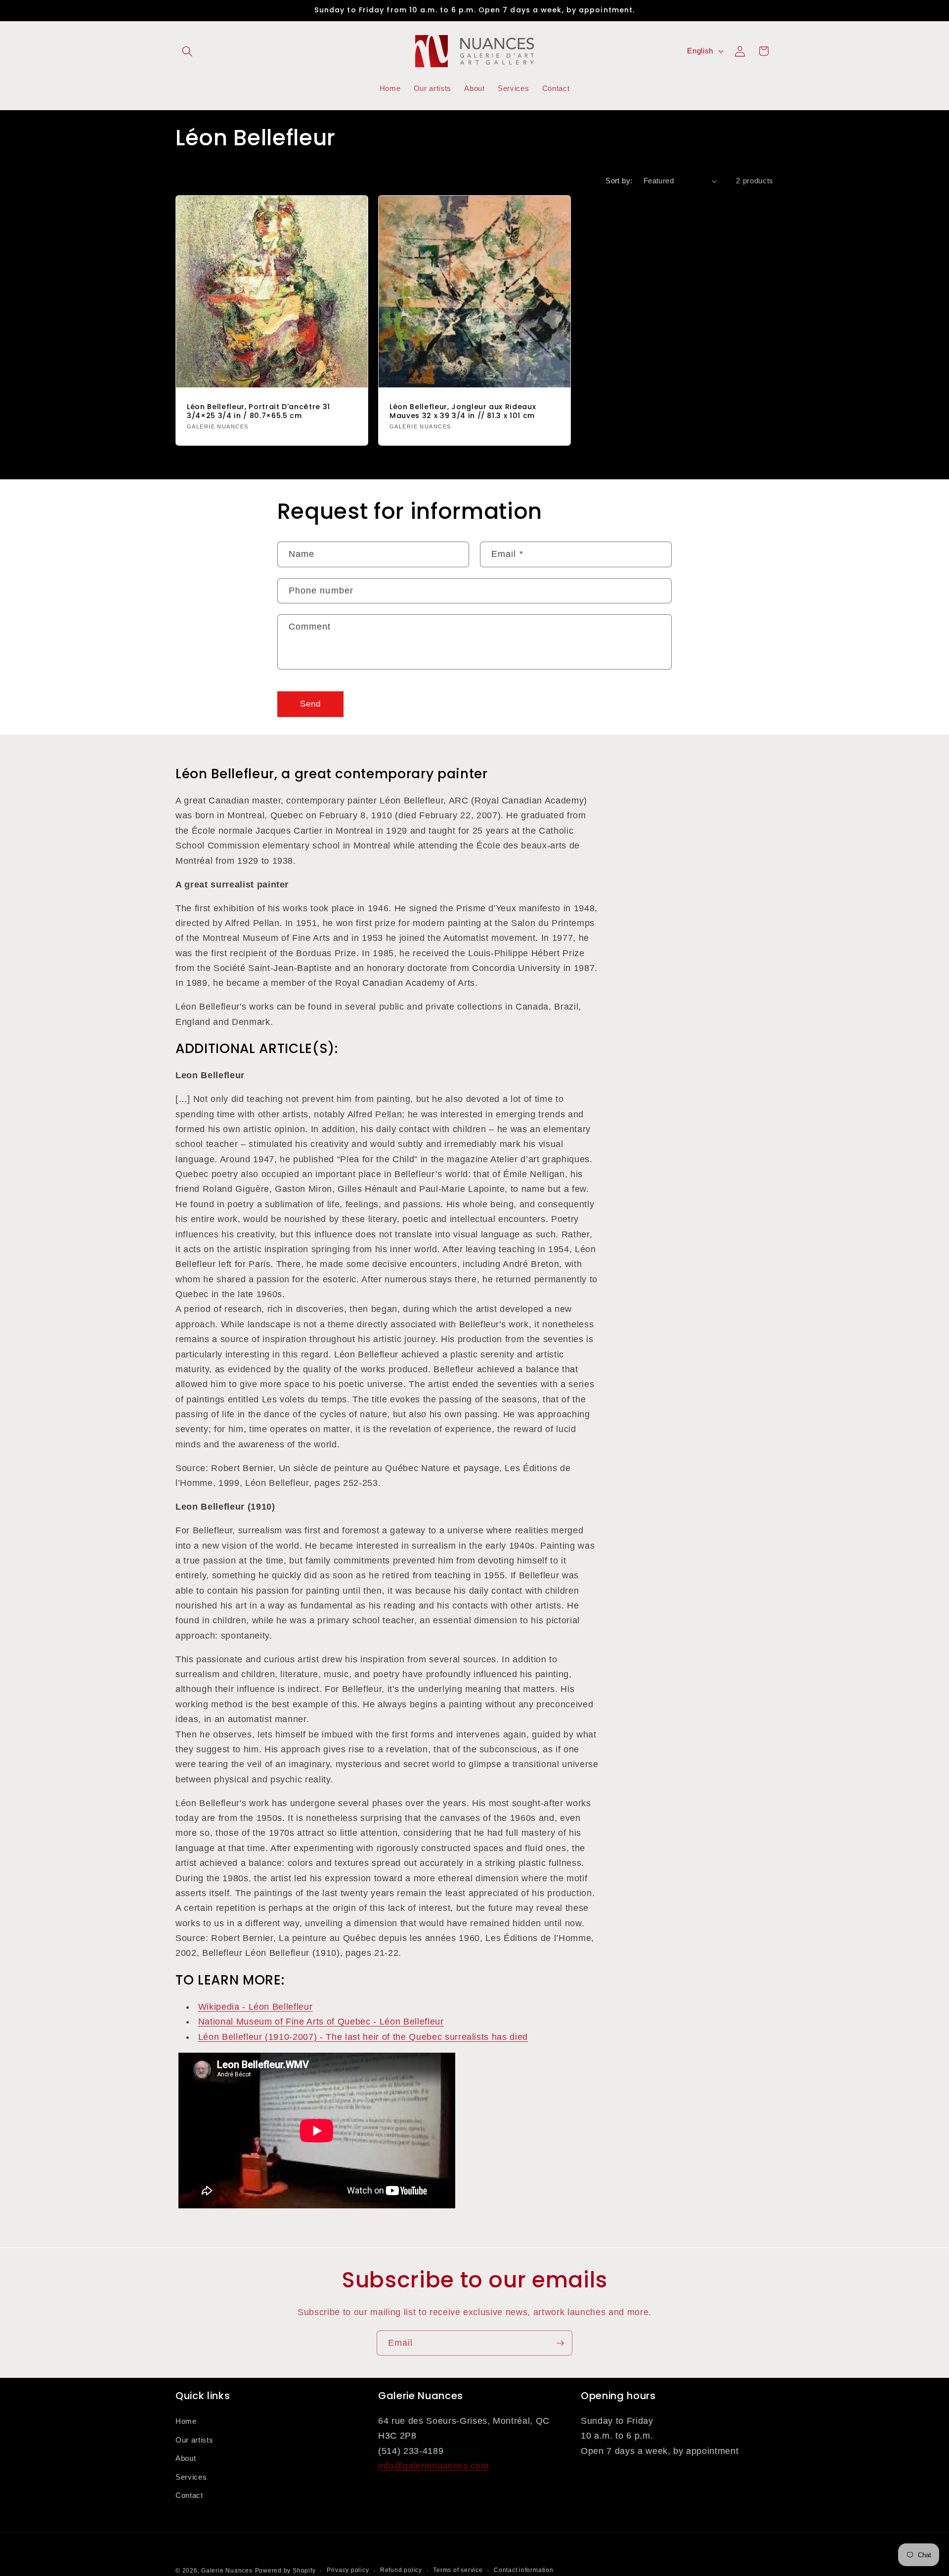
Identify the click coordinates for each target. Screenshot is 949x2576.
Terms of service (458, 2570)
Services (191, 2477)
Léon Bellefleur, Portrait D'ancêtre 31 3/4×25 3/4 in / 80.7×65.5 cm (259, 411)
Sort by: (619, 181)
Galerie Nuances (227, 2571)
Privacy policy (348, 2570)
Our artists (194, 2439)
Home (186, 2421)
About (186, 2458)
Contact (189, 2495)
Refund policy (401, 2570)
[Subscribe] (560, 2343)
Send (310, 704)
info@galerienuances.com (433, 2466)
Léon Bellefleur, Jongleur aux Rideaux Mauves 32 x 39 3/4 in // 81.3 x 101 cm (463, 411)
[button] (187, 51)
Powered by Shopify (285, 2571)
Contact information (524, 2570)
